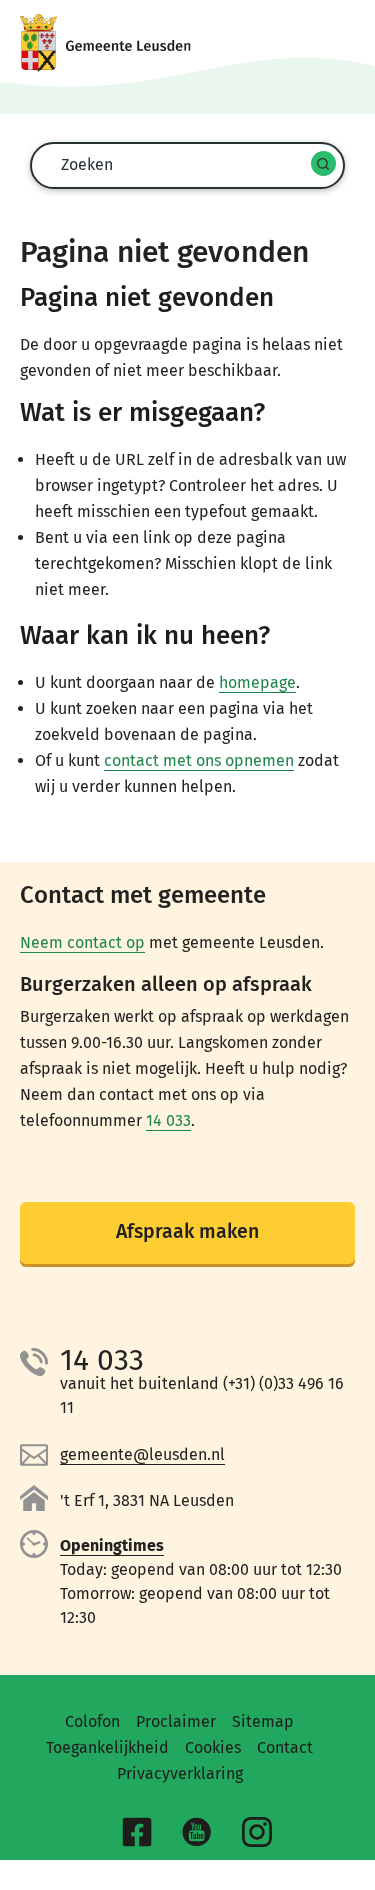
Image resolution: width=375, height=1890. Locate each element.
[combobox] (184, 164)
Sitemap (263, 1721)
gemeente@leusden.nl (142, 1454)
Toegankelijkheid (107, 1747)
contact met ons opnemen (199, 760)
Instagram (260, 1835)
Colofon (92, 1721)
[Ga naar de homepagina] (187, 43)
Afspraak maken (187, 1231)
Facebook (140, 1835)
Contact (285, 1747)
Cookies (213, 1747)
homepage (257, 682)
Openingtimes (112, 1545)
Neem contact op (82, 942)
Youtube (200, 1835)
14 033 (168, 1120)
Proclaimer (176, 1721)
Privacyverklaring (180, 1773)
